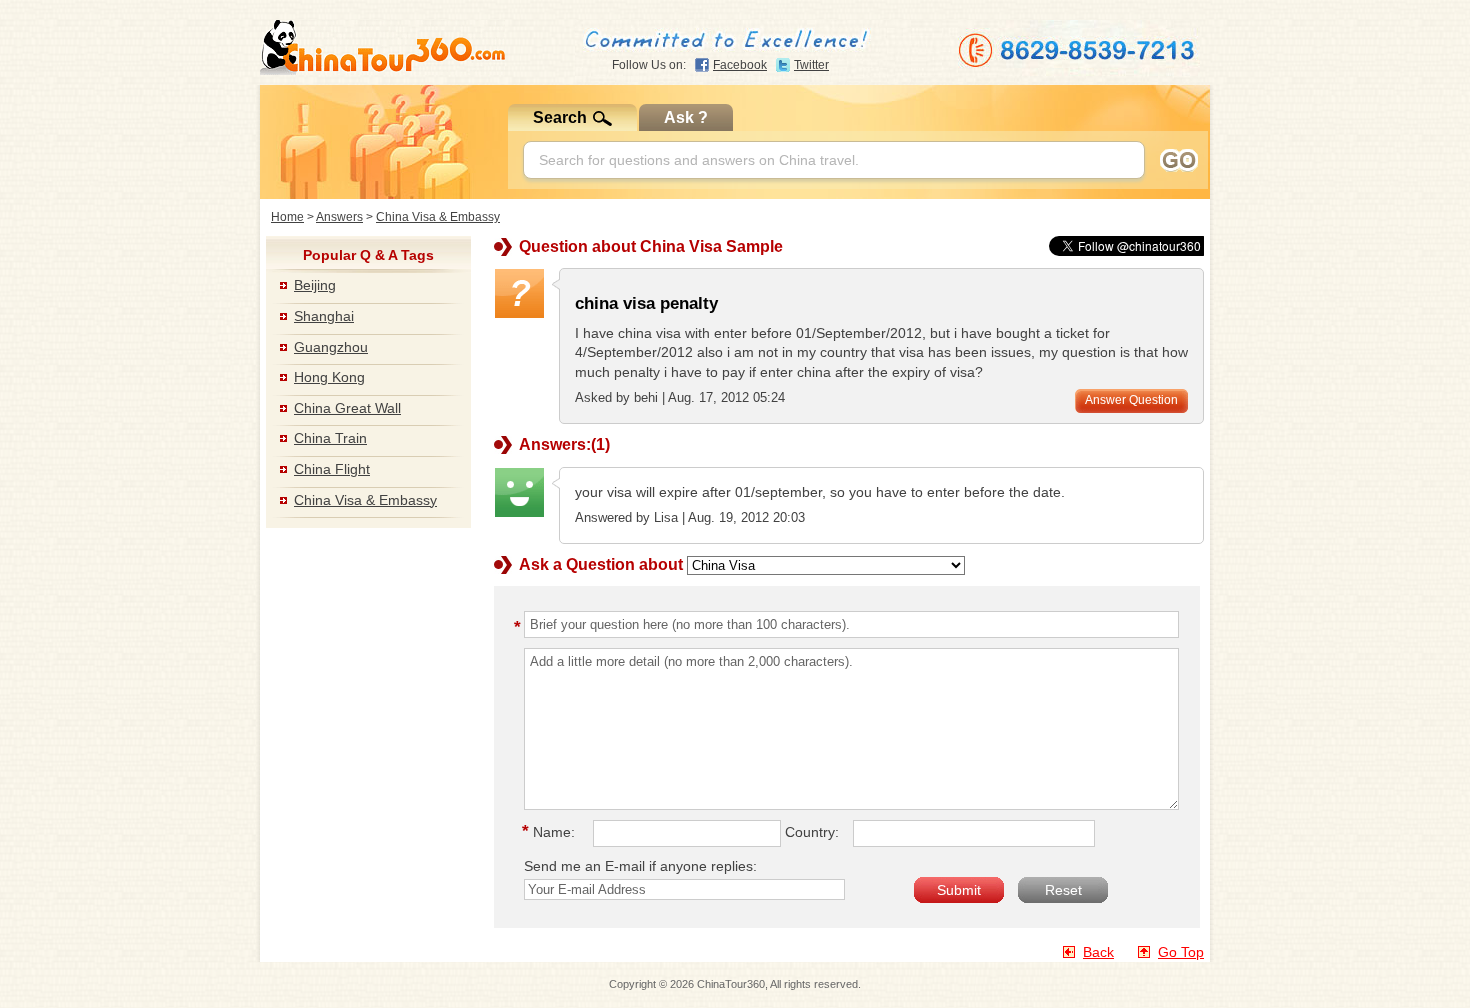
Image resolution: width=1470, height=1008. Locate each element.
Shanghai (324, 316)
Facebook (740, 65)
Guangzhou (331, 347)
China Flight (332, 469)
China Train (330, 438)
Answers (339, 217)
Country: (812, 832)
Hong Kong (329, 377)
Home (287, 217)
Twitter (811, 65)
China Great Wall (347, 408)
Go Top (1181, 952)
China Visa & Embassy (438, 217)
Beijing (315, 285)
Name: (551, 832)
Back (1098, 952)
